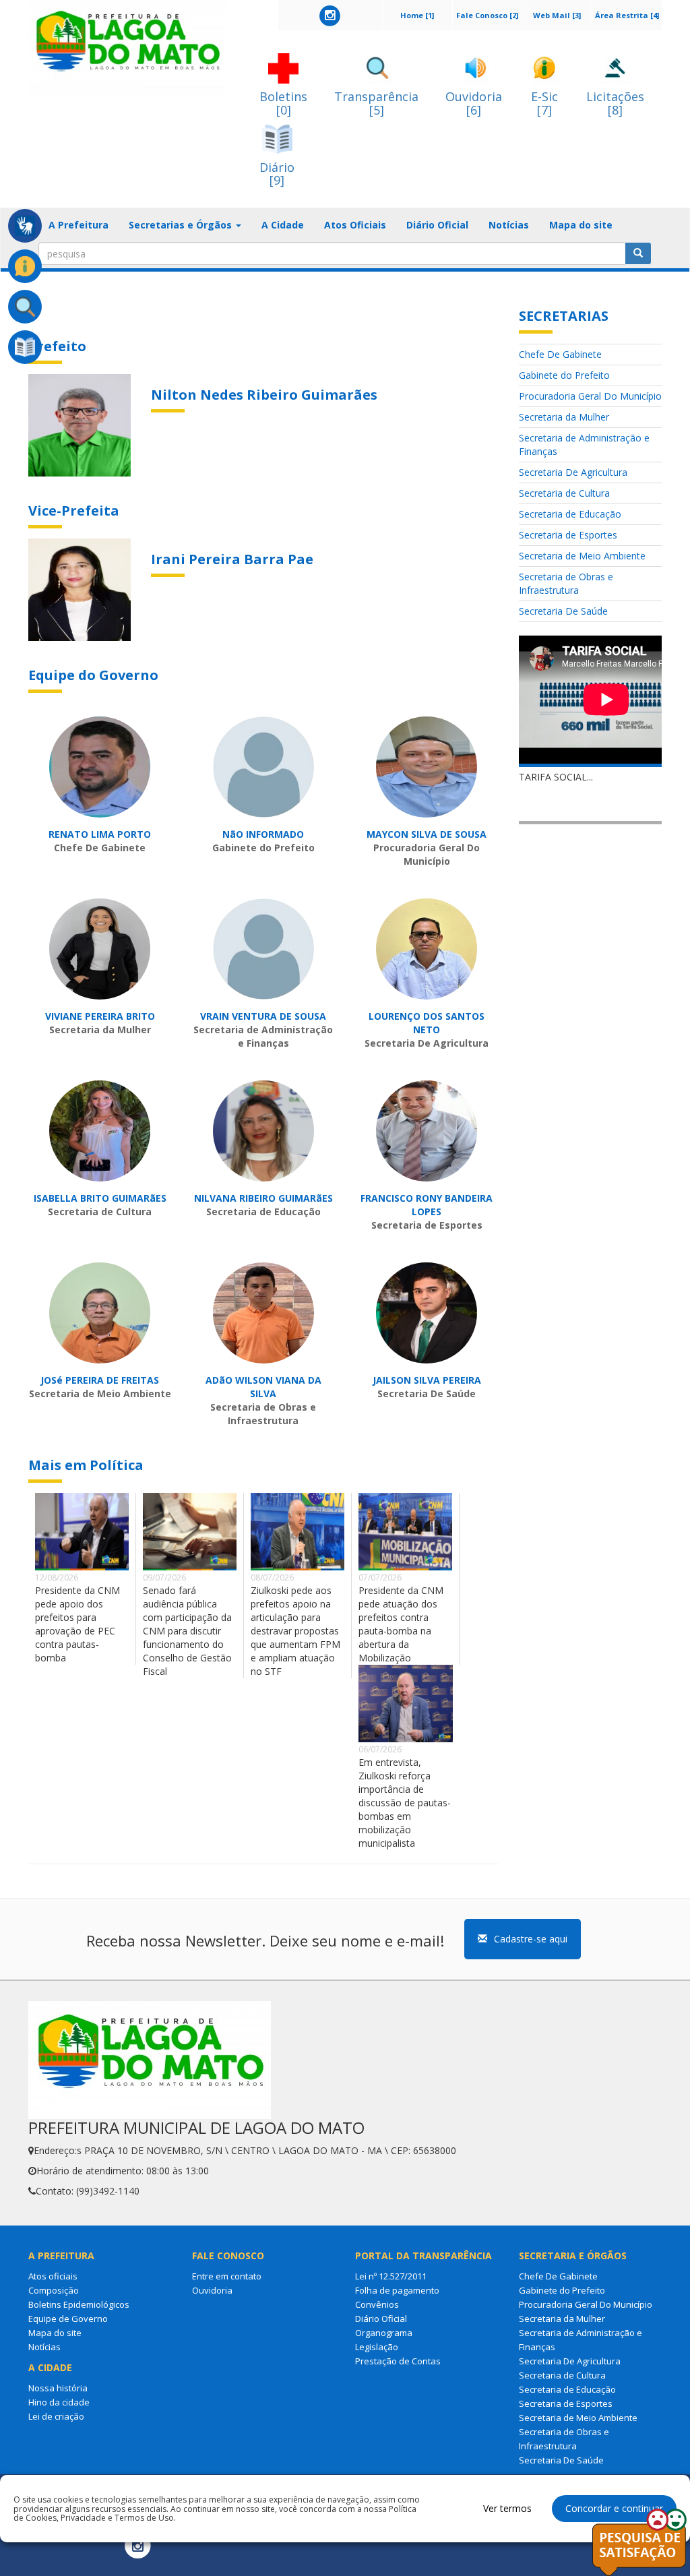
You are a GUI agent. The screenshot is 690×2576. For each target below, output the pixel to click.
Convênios (377, 2304)
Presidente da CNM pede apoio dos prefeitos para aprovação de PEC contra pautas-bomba (77, 1624)
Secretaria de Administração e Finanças (584, 444)
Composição (54, 2290)
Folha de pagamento (397, 2290)
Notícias (509, 225)
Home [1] (417, 15)
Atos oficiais (53, 2276)
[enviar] (638, 253)
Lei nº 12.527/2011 (391, 2276)
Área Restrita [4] (627, 15)
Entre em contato (227, 2276)
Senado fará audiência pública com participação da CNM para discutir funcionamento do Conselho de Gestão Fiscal (187, 1631)
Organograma (384, 2333)
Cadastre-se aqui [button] (531, 1939)
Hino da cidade (59, 2402)
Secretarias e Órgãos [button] (182, 225)
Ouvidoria (212, 2290)
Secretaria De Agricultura (573, 472)
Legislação (377, 2347)
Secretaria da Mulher (564, 417)
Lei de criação (56, 2416)
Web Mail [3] (557, 15)
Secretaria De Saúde (563, 611)
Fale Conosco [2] (487, 15)
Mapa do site (581, 225)
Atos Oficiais (355, 225)
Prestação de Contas (398, 2361)
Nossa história (58, 2388)
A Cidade (283, 225)
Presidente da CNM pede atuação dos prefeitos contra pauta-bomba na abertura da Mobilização (401, 1624)
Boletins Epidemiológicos (79, 2304)
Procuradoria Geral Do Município (590, 396)
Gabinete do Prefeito (564, 375)
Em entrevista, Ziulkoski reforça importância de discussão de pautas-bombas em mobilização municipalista (405, 1803)
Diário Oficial (437, 225)
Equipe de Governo (68, 2319)
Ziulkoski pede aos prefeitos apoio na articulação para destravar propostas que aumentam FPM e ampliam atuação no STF (295, 1631)
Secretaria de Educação (570, 514)
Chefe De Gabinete (560, 354)
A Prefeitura (79, 225)
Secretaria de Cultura (564, 493)
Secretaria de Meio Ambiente (582, 556)
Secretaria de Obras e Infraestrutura (566, 583)
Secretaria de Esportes (568, 535)
